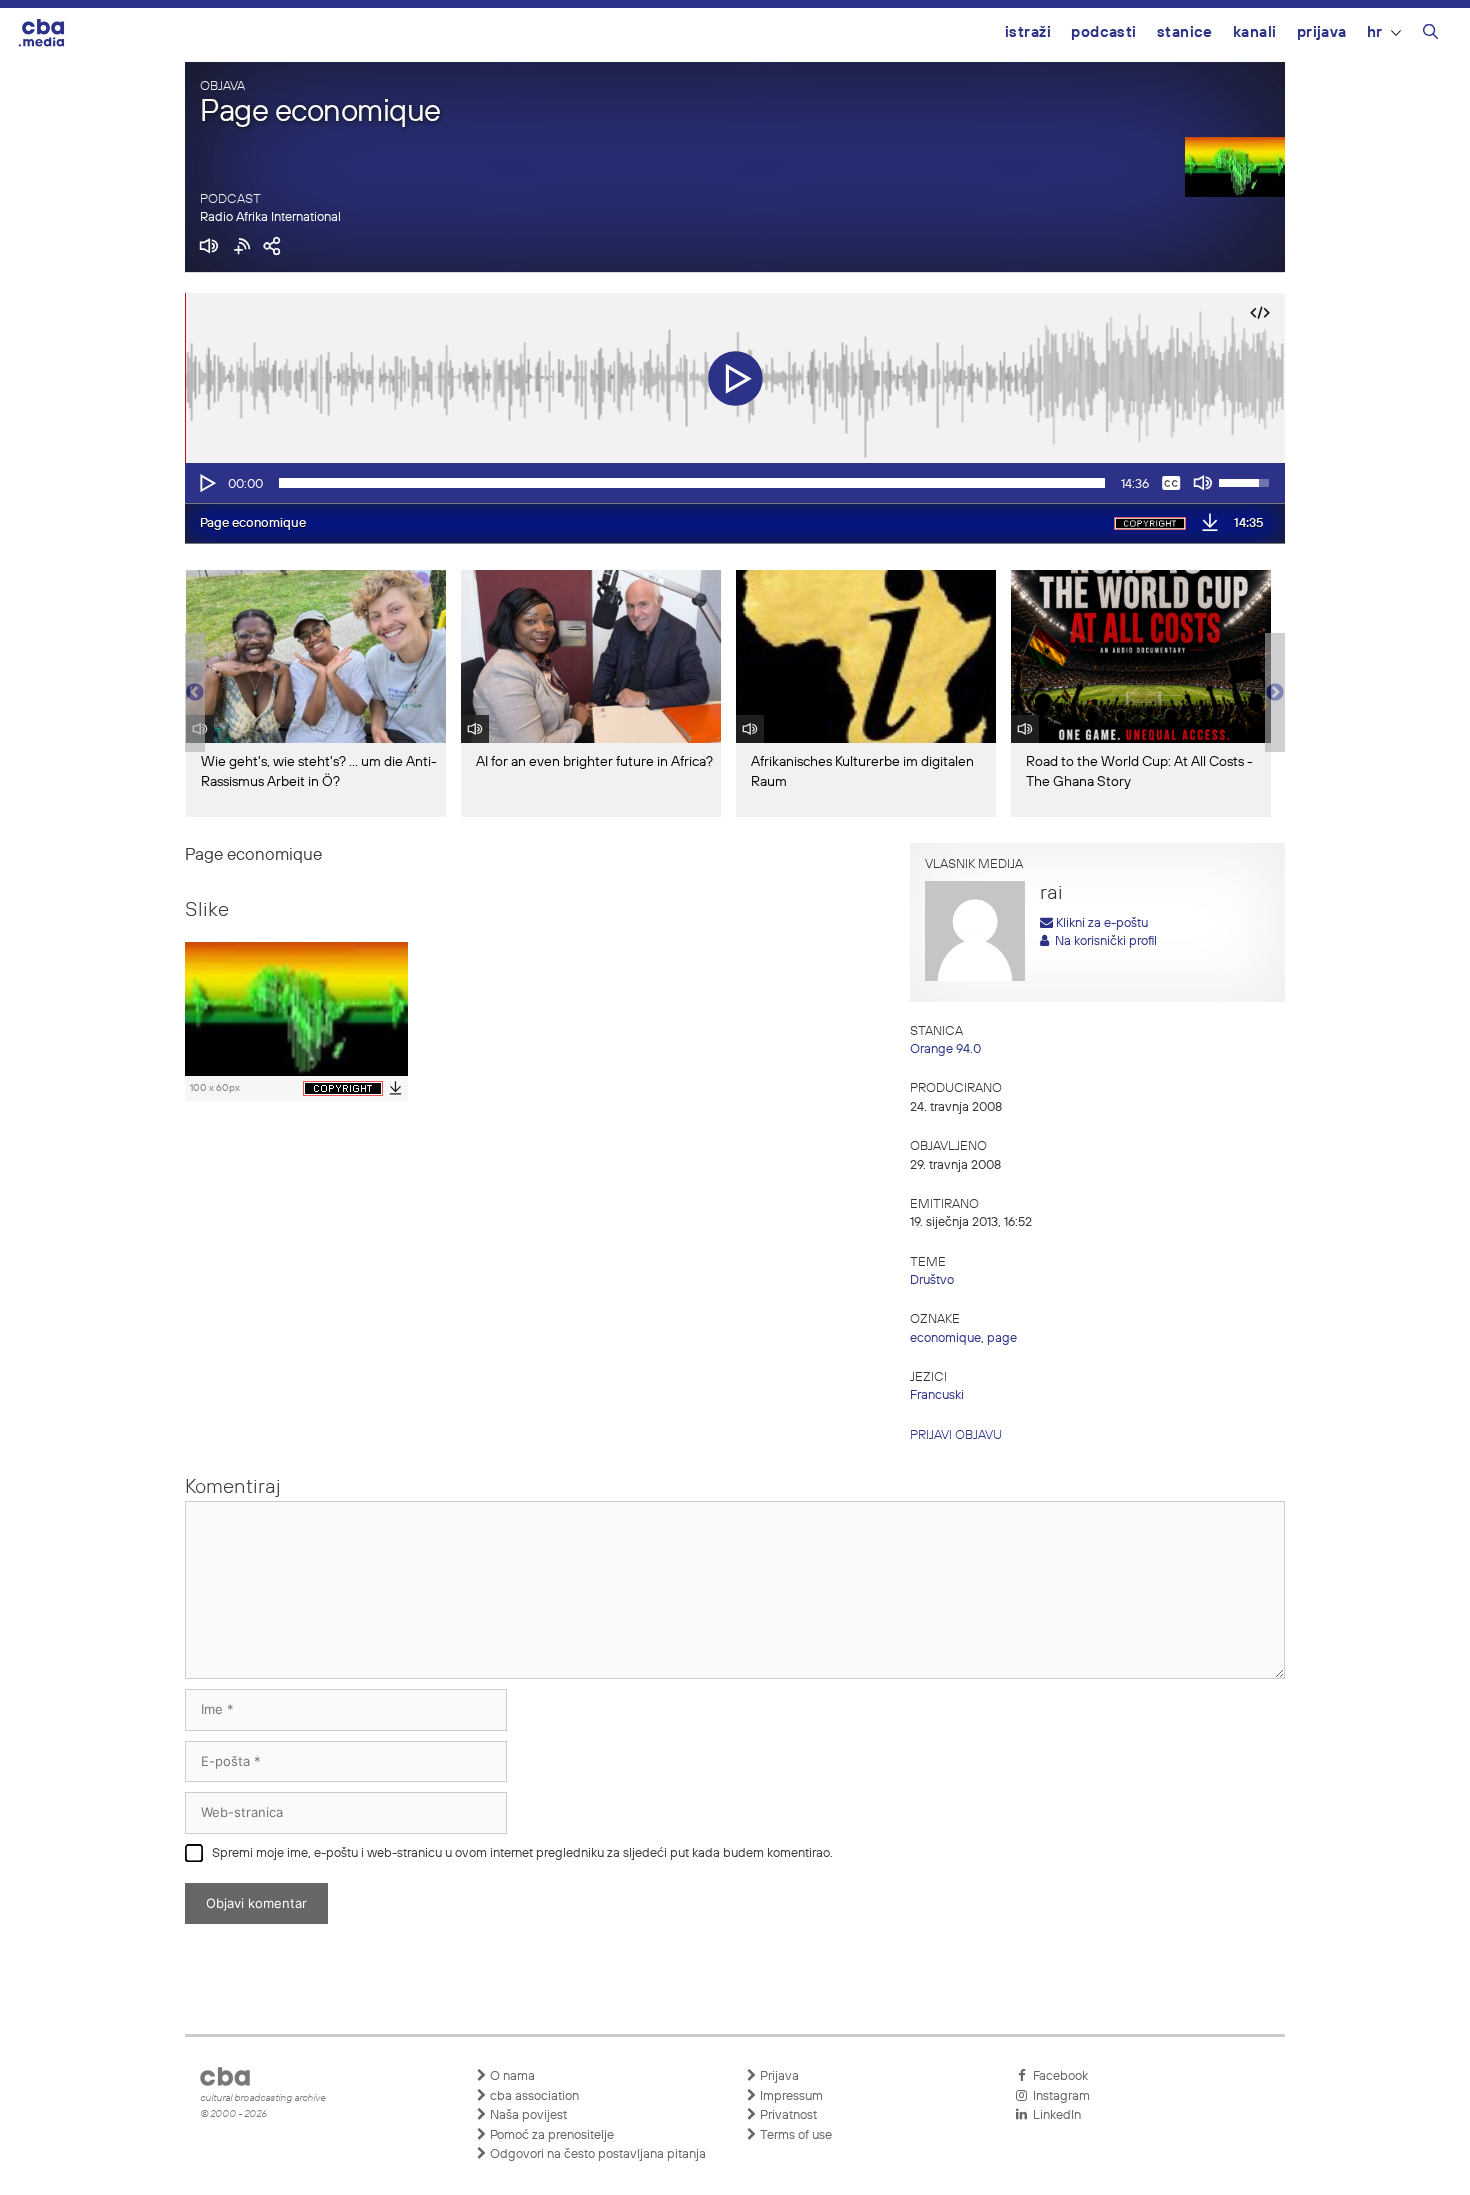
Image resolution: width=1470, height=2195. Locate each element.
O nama (511, 2076)
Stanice (1185, 32)
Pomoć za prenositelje (550, 2135)
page (1002, 1338)
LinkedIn (1054, 2115)
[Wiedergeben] (206, 483)
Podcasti (1104, 32)
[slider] (692, 483)
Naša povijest (527, 2115)
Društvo (932, 1280)
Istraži (1028, 32)
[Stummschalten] (1203, 483)
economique (945, 1338)
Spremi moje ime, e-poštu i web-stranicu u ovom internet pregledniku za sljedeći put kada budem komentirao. (522, 1853)
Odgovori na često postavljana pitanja (596, 2154)
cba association (533, 2096)
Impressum (790, 2096)
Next (1275, 693)
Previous (195, 693)
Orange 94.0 (945, 1049)
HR (1375, 32)
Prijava (1322, 32)
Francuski (937, 1395)
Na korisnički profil (1103, 941)
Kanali (1255, 32)
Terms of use (794, 2135)
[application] (735, 483)
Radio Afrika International (270, 217)
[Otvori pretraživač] (1430, 35)
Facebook (1057, 2076)
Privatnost (787, 2115)
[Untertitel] (1171, 483)
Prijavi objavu (956, 1435)
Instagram (1058, 2096)
